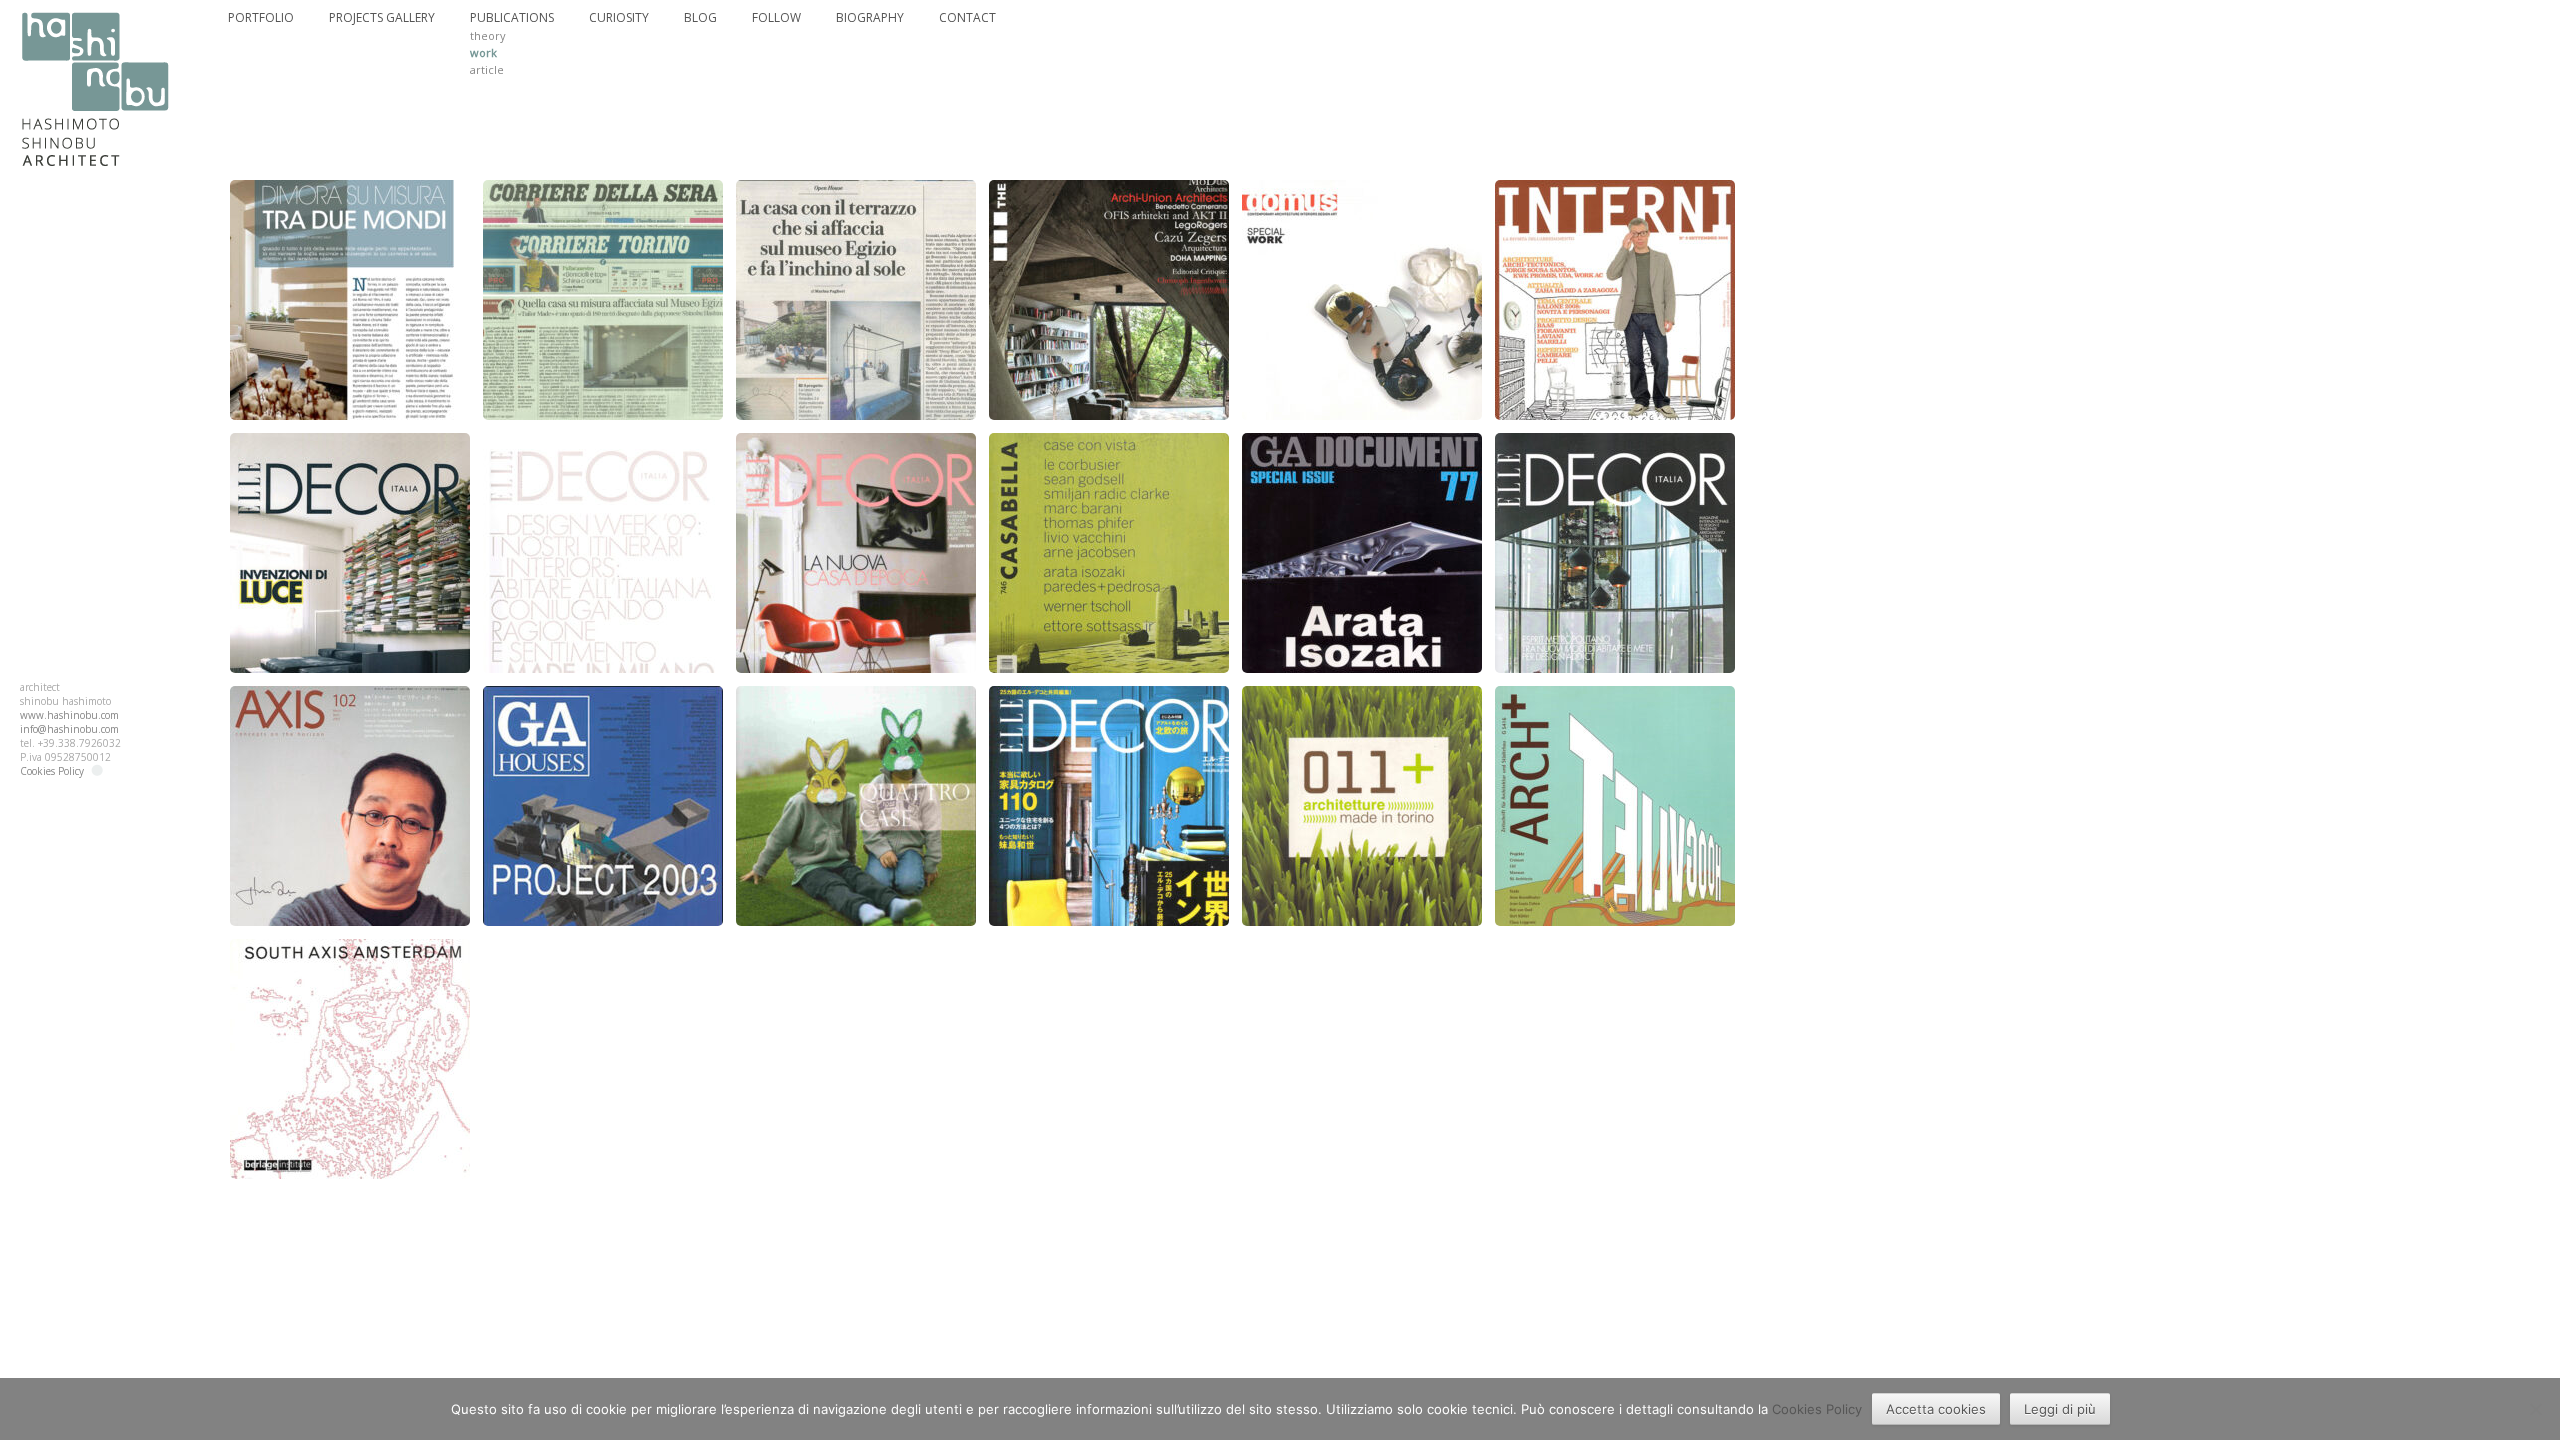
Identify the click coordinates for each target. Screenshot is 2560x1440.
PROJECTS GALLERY (382, 18)
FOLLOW (776, 18)
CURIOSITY (619, 18)
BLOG (700, 18)
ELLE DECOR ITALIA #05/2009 (603, 463)
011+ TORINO (1362, 706)
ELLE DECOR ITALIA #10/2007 (350, 463)
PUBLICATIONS (512, 18)
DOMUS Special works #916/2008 (1362, 210)
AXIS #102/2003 (350, 706)
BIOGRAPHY (870, 18)
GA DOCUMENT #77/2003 (1362, 453)
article (487, 69)
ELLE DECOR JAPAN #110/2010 (1109, 716)
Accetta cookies (1936, 1409)
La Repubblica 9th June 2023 (856, 200)
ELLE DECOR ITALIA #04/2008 (856, 463)
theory (488, 35)
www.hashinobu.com (69, 715)
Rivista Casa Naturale (350, 200)
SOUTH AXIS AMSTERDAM (350, 959)
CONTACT (967, 18)
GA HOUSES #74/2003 (603, 706)
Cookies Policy (52, 771)
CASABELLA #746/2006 (1109, 453)
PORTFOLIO (261, 18)
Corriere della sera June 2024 (603, 210)
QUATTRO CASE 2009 (856, 706)
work (483, 52)
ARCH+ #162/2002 (1615, 706)
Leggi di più (2060, 1409)
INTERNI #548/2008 (1615, 200)
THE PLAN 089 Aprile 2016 (1109, 200)
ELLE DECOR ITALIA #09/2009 (1615, 463)
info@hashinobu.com (69, 729)
